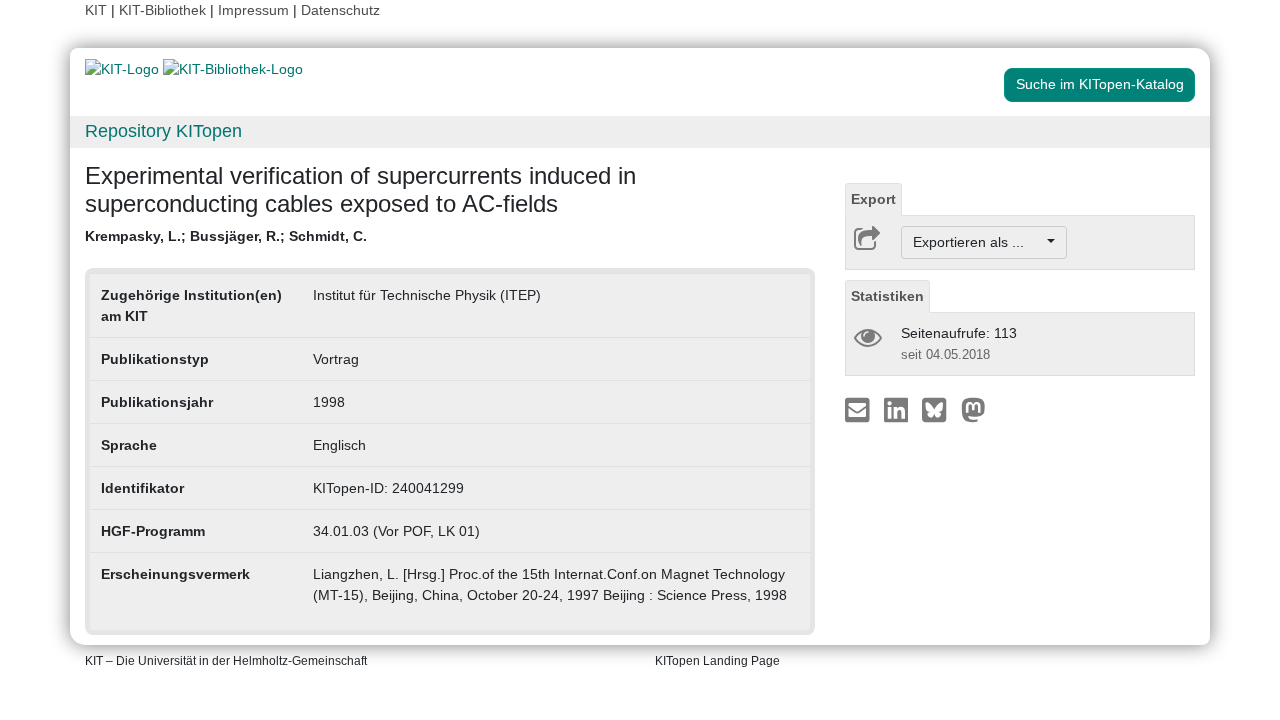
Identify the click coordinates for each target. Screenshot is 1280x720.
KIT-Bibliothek (164, 10)
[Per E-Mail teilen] (859, 409)
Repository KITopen (163, 131)
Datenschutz (340, 10)
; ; (226, 236)
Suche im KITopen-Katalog (1100, 84)
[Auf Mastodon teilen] (973, 409)
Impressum (253, 10)
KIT (96, 10)
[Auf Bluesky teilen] (939, 409)
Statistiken (887, 296)
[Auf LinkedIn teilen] (898, 409)
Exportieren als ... (978, 242)
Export (873, 199)
